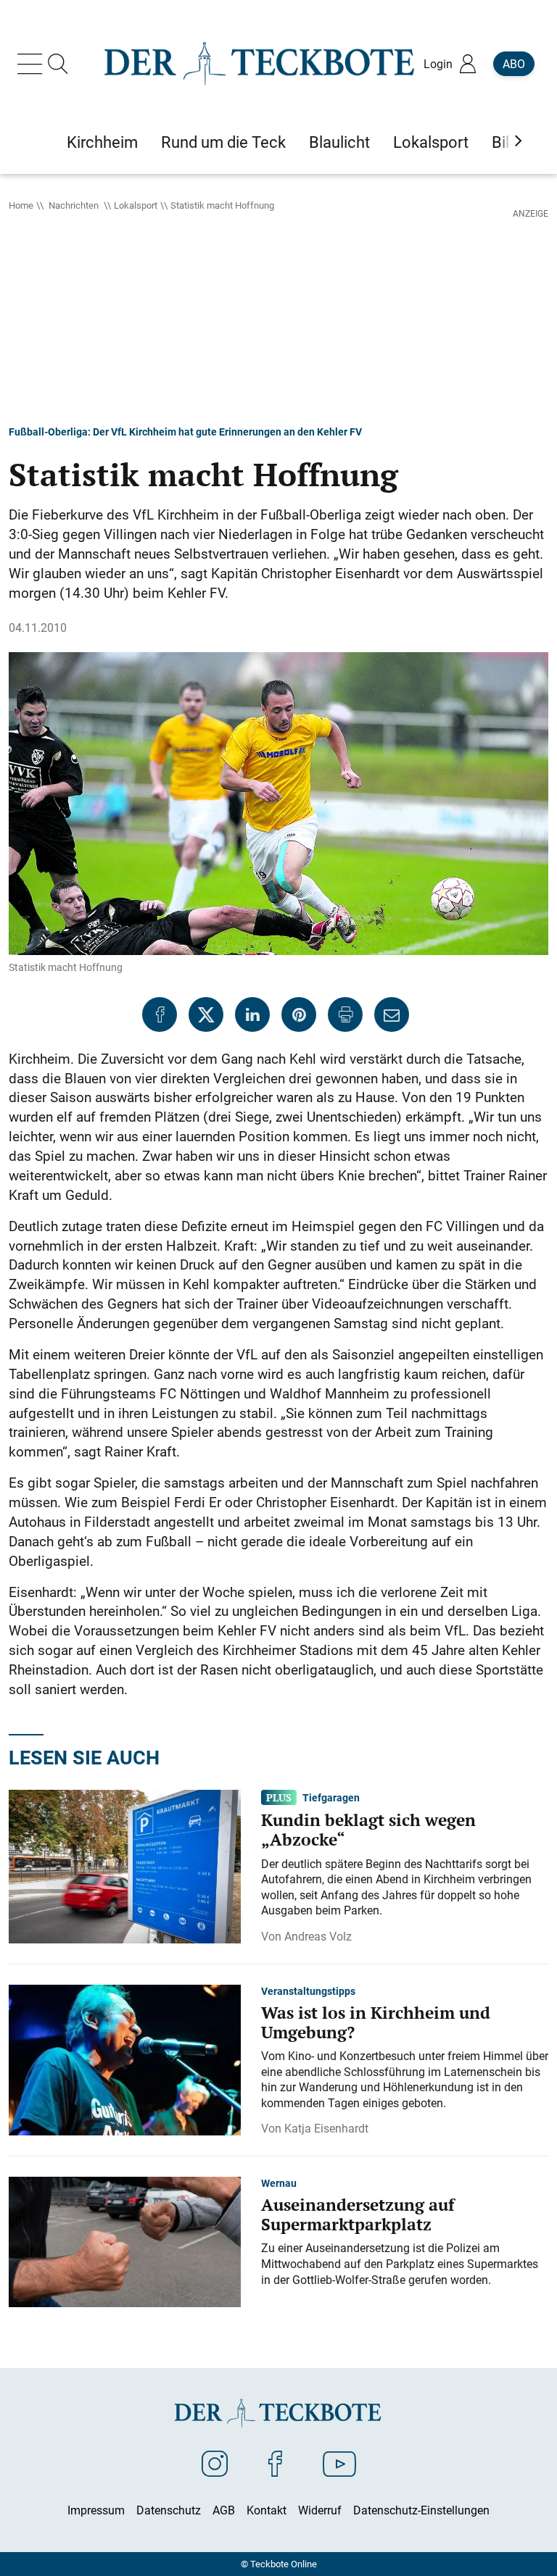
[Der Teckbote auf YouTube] (339, 2463)
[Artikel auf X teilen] (206, 1014)
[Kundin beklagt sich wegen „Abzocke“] (125, 1865)
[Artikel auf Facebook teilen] (160, 1014)
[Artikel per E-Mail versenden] (392, 1014)
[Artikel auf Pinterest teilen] (299, 1014)
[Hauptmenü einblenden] (33, 64)
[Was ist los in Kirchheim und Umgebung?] (125, 2059)
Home (21, 205)
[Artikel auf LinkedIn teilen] (252, 1014)
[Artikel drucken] (345, 1014)
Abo (514, 64)
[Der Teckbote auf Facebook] (275, 2463)
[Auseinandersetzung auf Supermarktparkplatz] (125, 2241)
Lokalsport (136, 205)
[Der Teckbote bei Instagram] (215, 2463)
